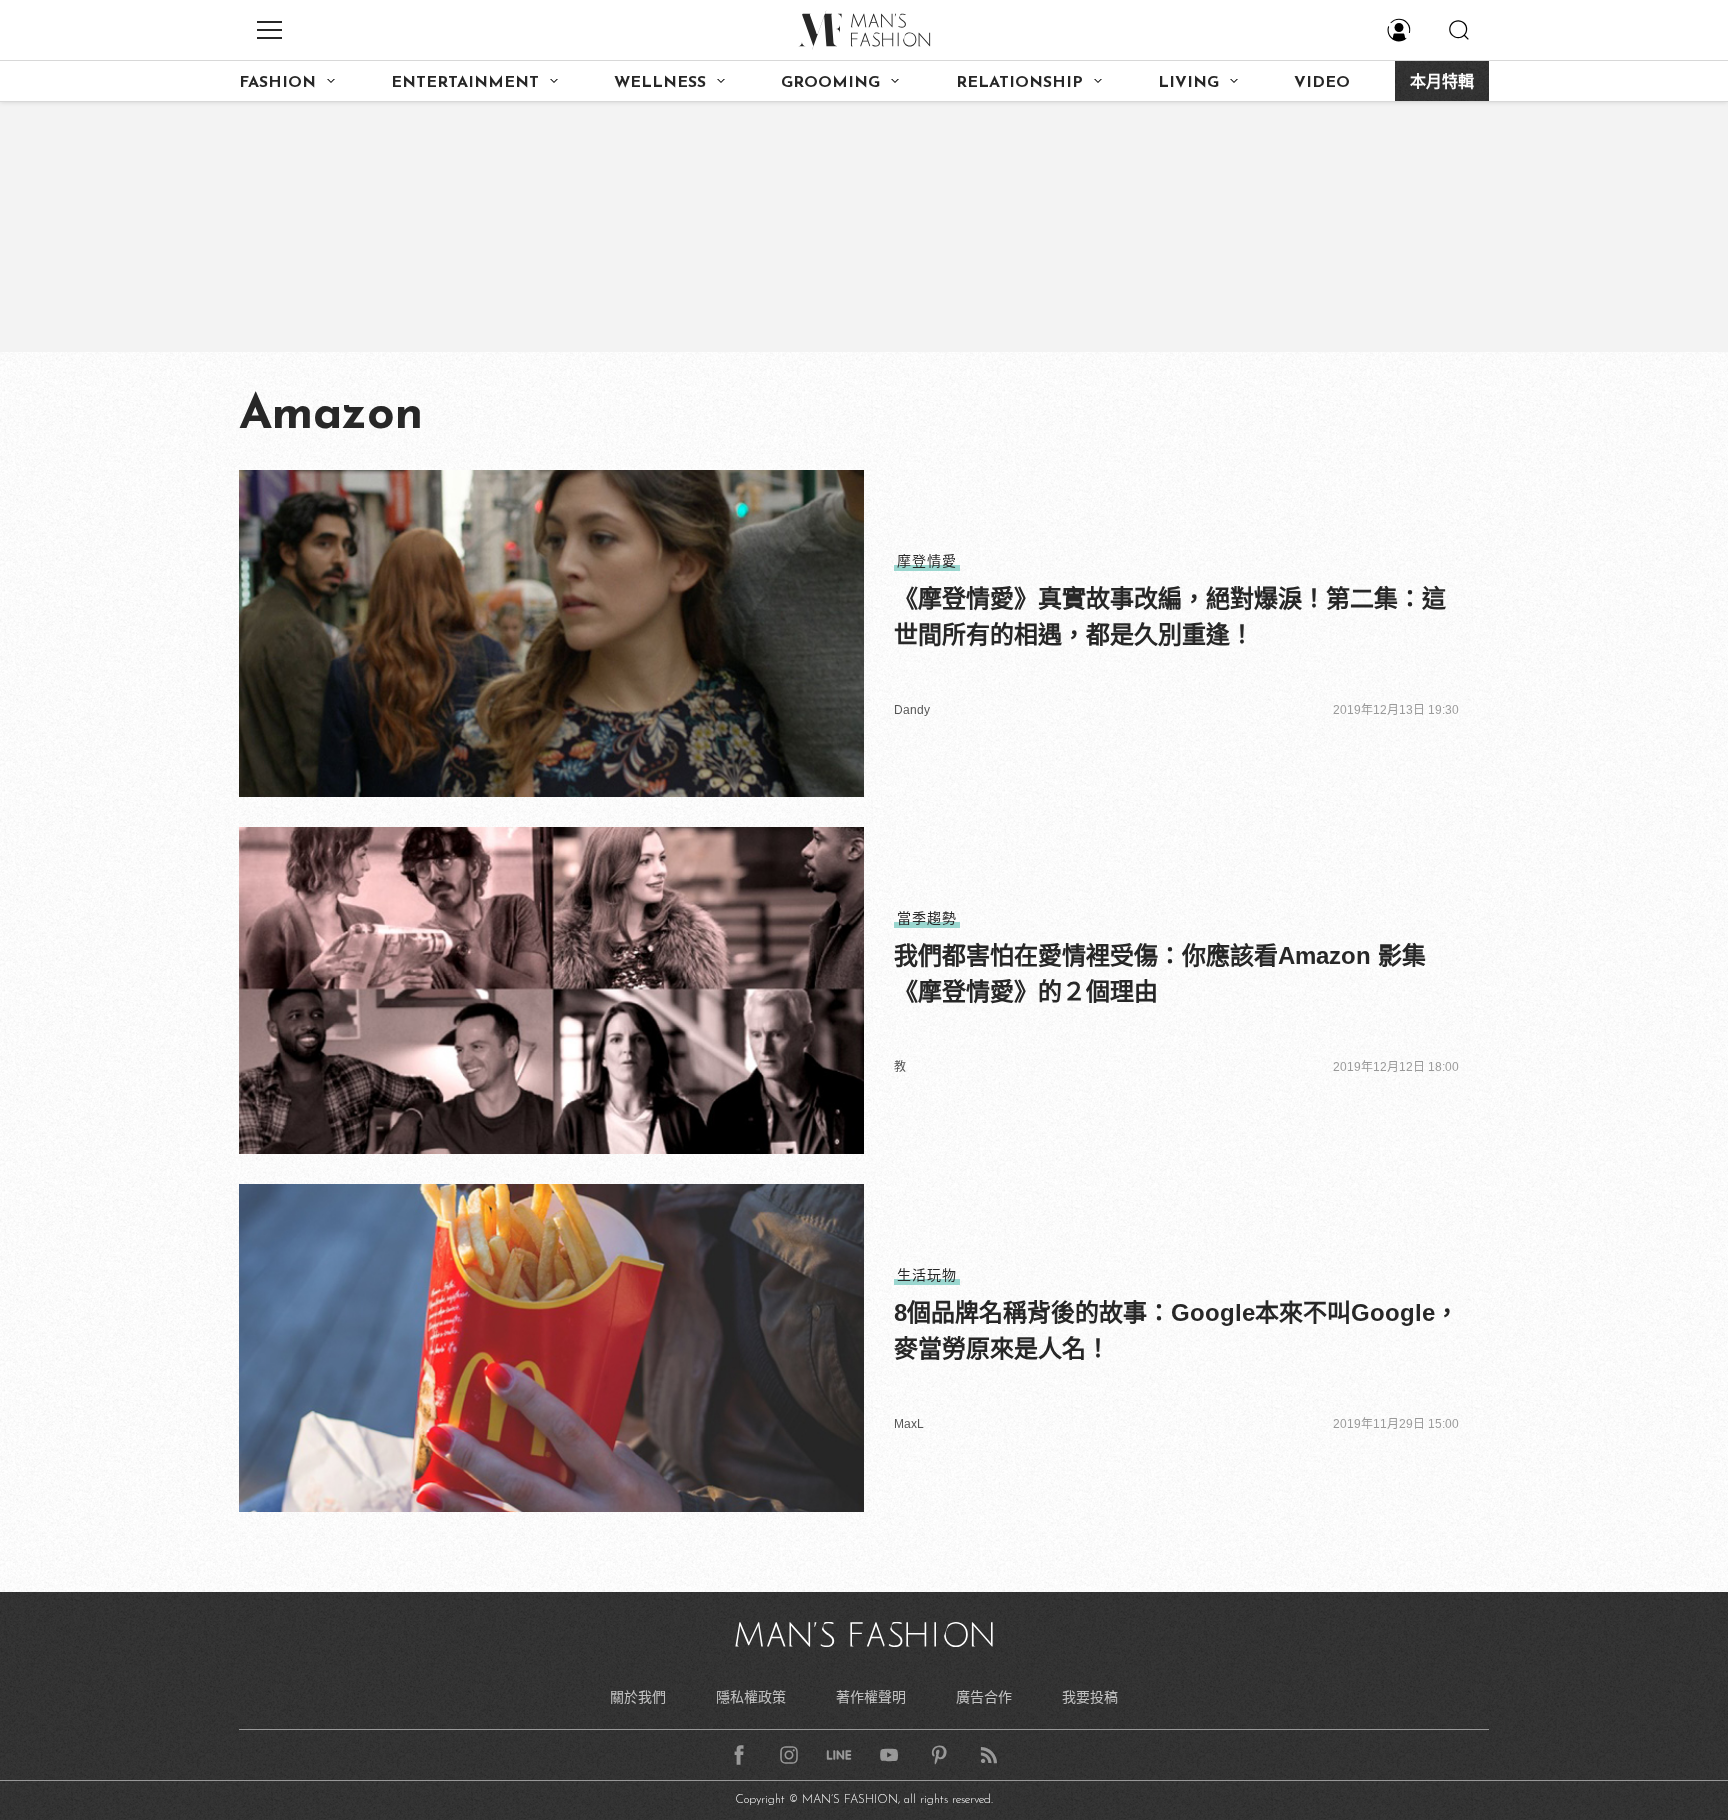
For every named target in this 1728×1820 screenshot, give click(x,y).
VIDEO (1322, 83)
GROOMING (830, 83)
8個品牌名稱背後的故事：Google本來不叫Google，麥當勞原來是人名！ (1176, 1330)
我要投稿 (1090, 1697)
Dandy (912, 710)
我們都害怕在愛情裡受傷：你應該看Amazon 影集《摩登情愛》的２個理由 (1160, 973)
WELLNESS (660, 83)
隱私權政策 (751, 1697)
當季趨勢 (927, 918)
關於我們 (638, 1697)
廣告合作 (984, 1697)
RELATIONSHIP (1019, 83)
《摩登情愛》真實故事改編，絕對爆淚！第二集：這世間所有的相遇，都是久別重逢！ (1170, 616)
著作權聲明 (871, 1697)
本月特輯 (1442, 83)
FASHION (277, 83)
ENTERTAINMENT (465, 83)
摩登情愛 (927, 561)
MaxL (909, 1424)
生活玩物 (927, 1275)
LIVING (1188, 83)
